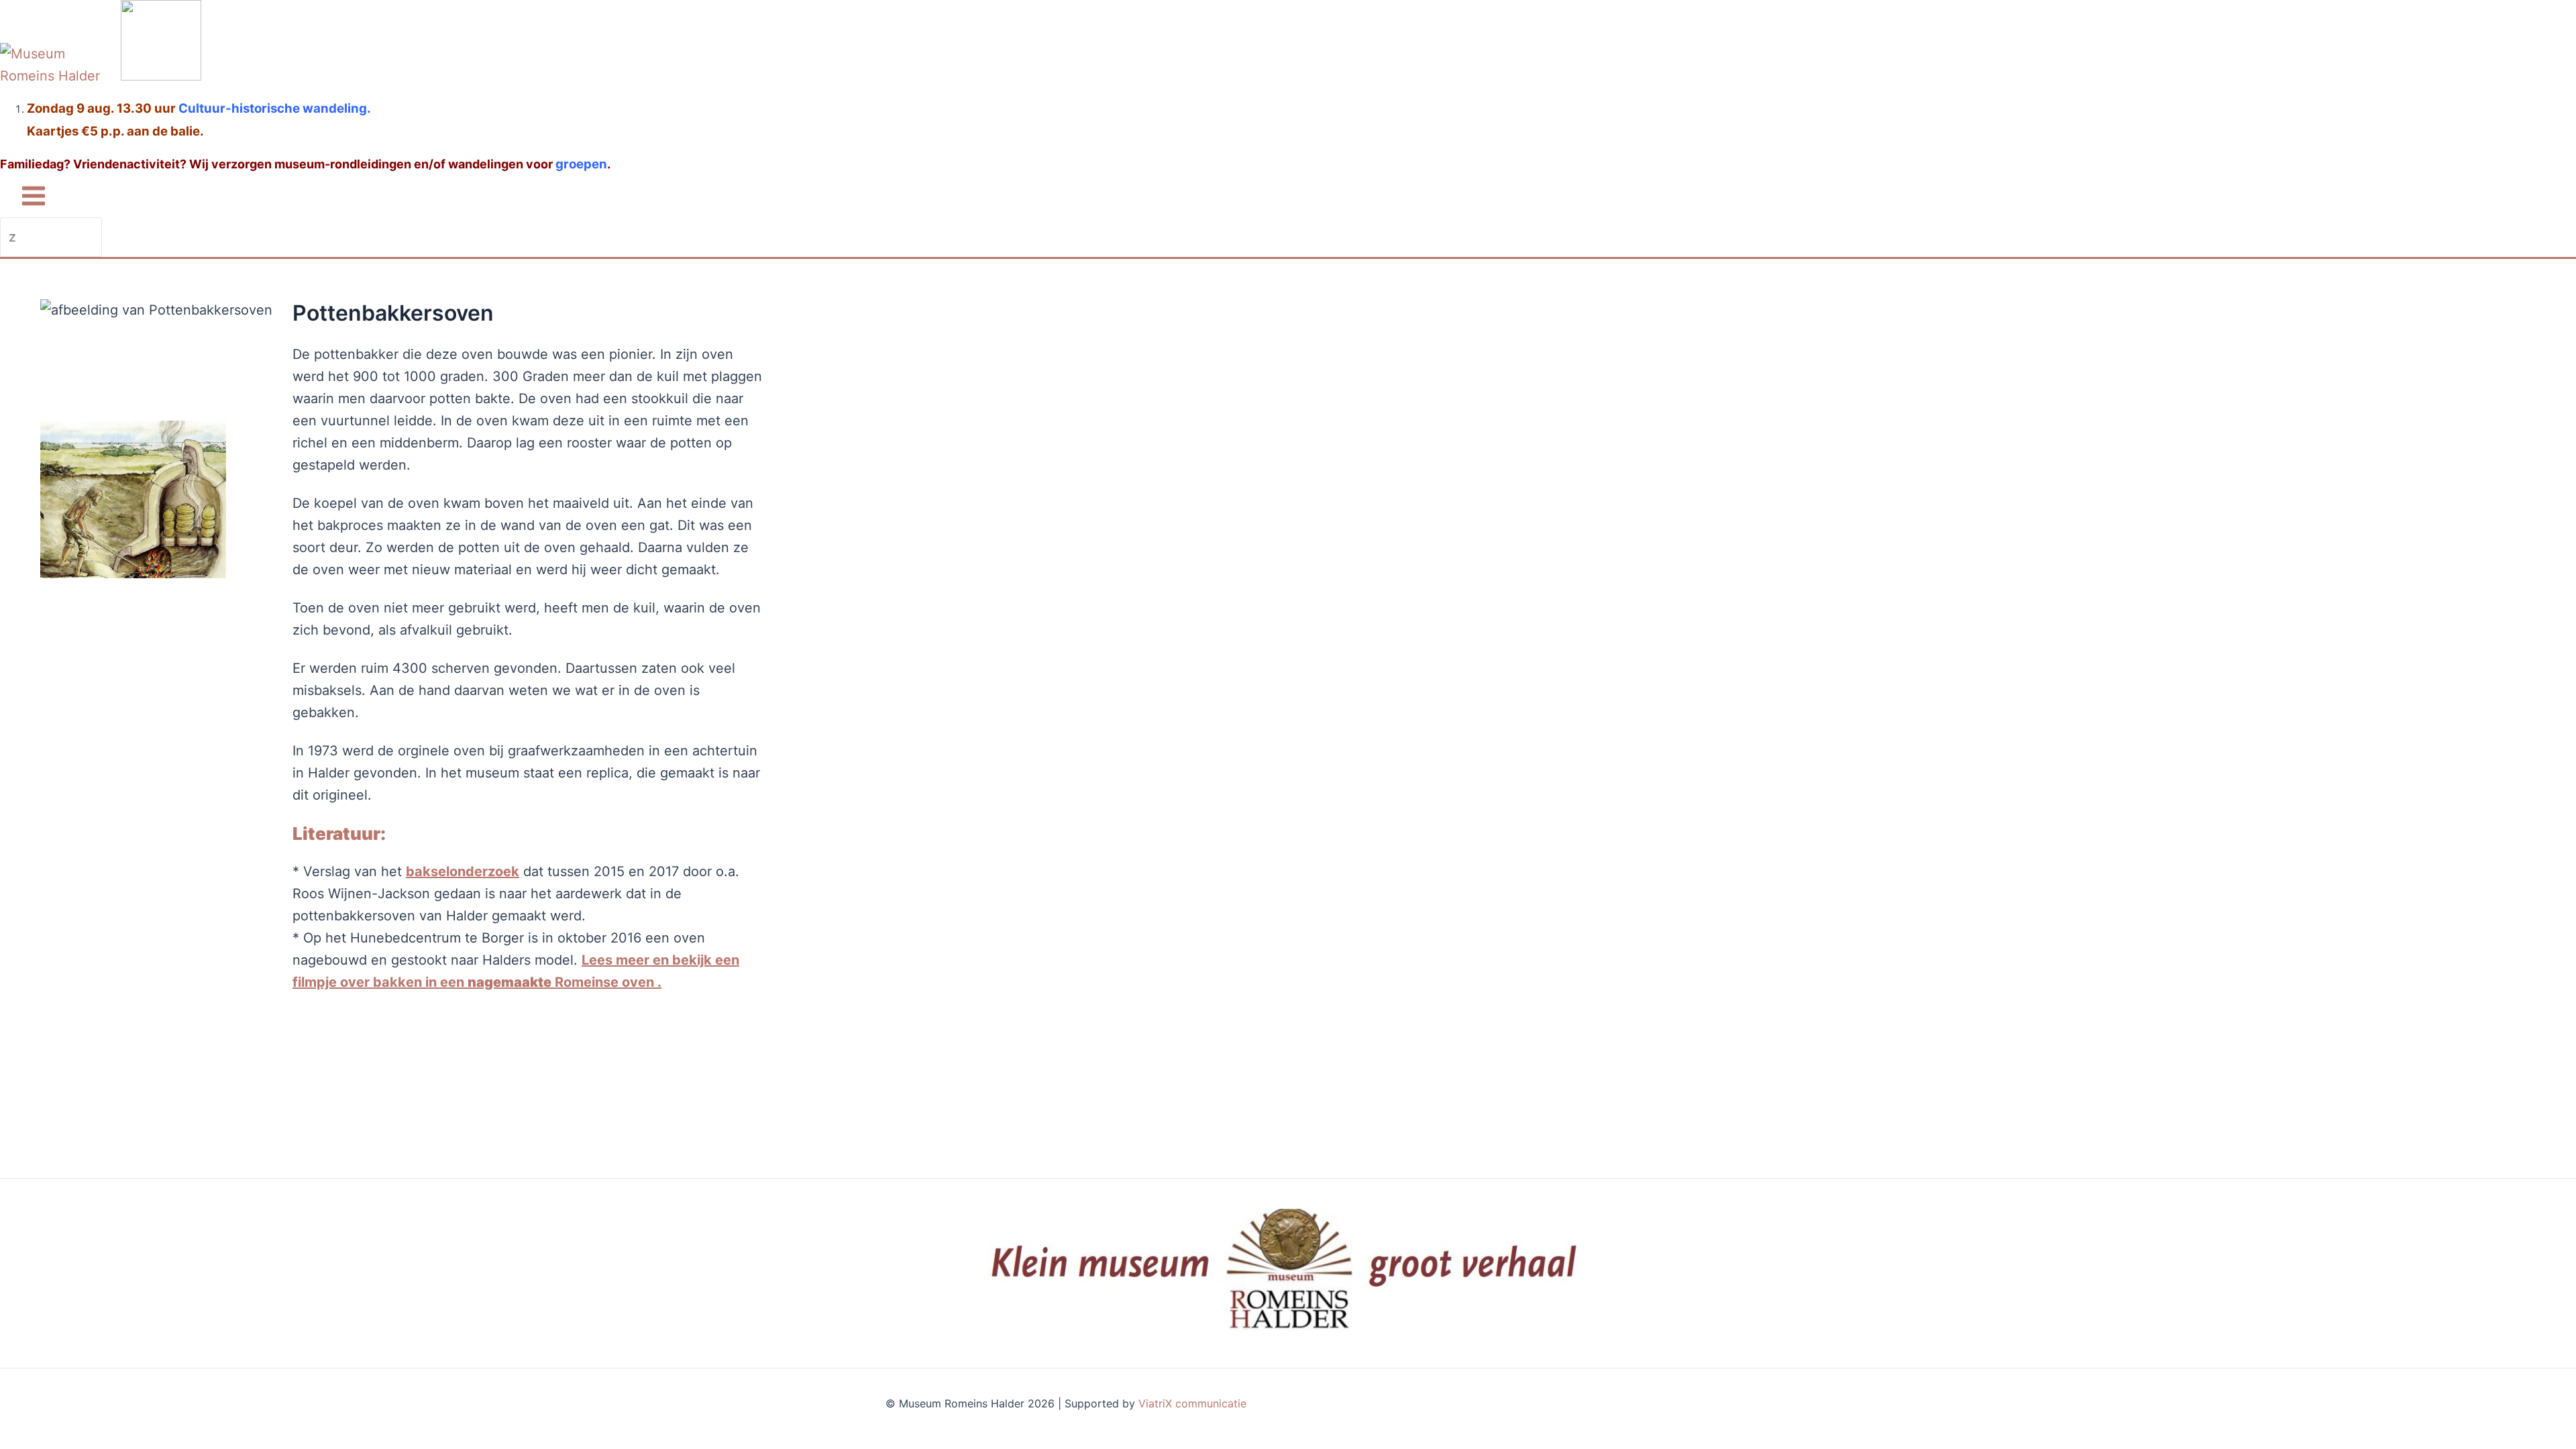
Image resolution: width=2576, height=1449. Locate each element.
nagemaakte (509, 982)
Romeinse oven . (608, 982)
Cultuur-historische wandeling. (275, 108)
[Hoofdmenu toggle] (34, 197)
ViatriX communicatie (1192, 1403)
